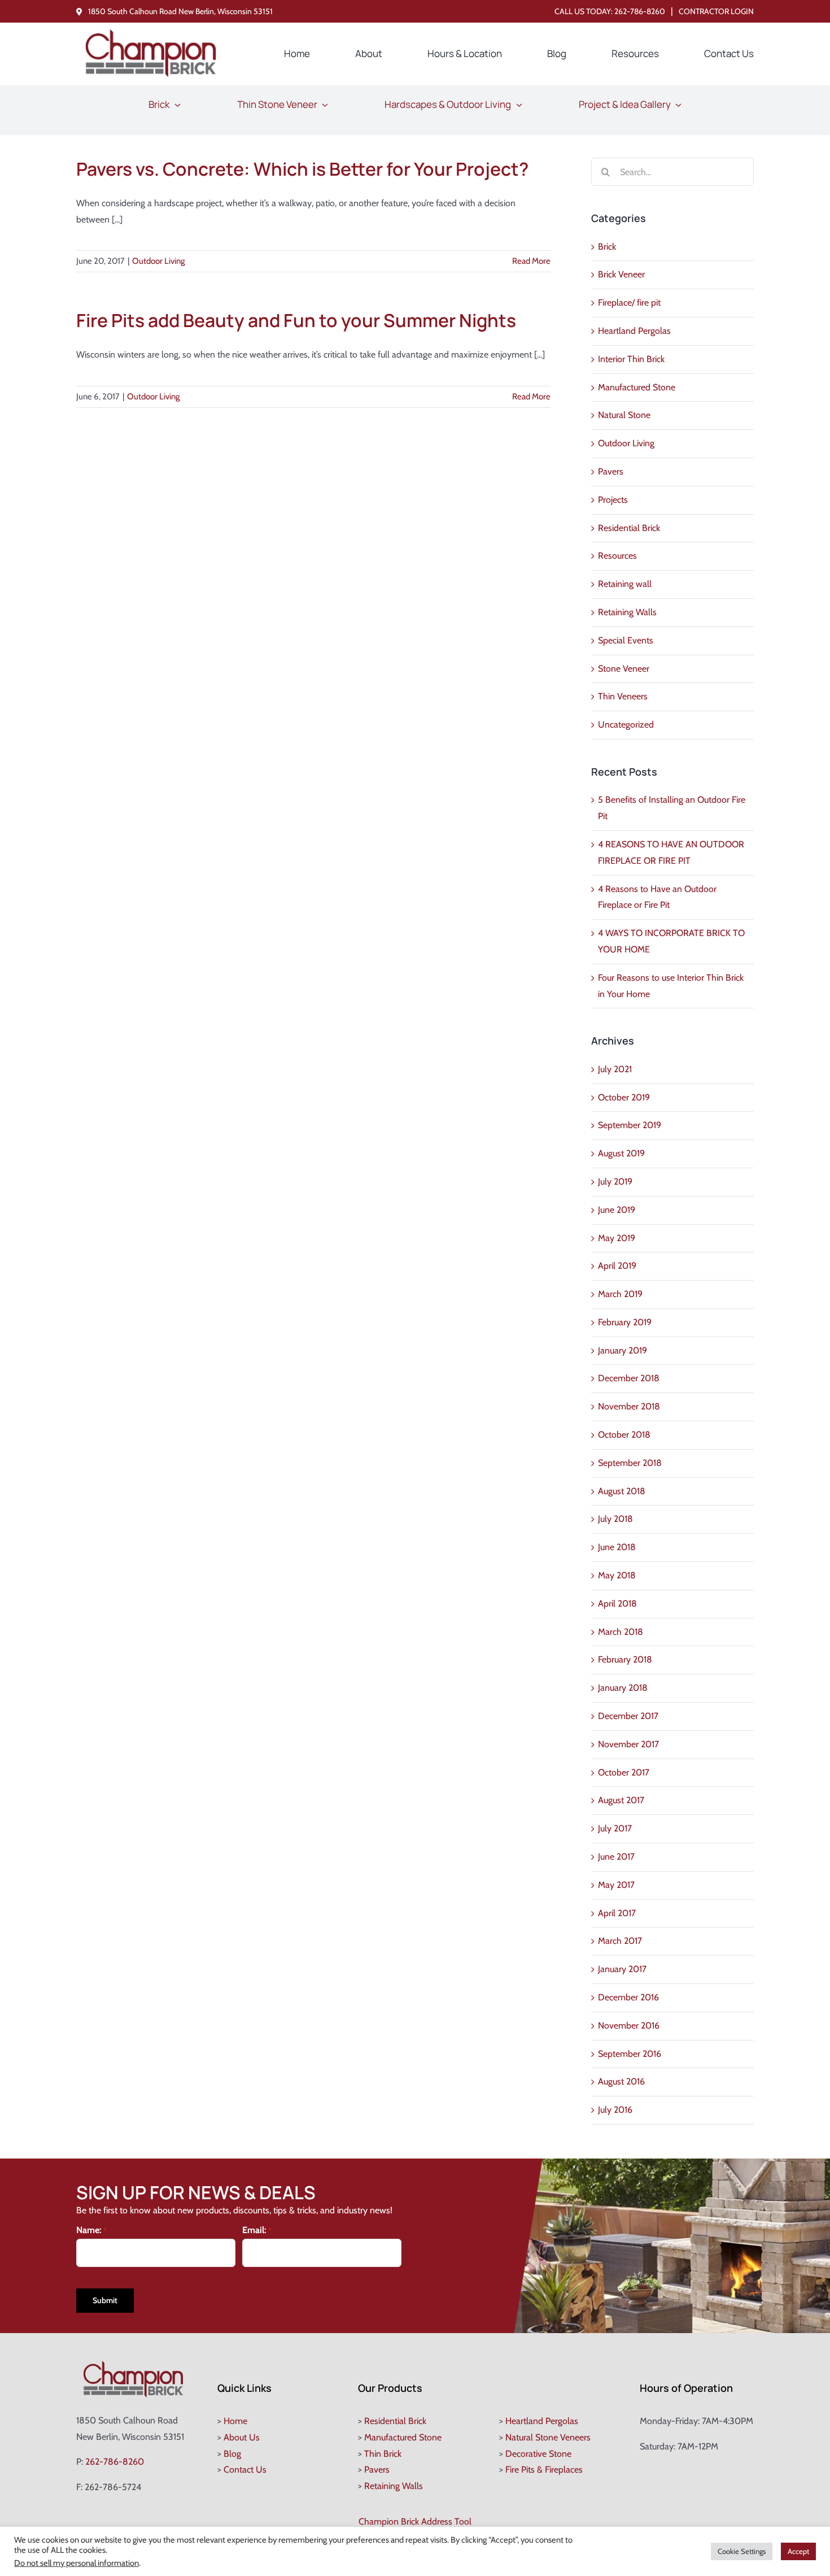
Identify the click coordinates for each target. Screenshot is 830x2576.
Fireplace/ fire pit (629, 303)
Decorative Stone (538, 2454)
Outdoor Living (158, 261)
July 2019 (615, 1182)
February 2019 (625, 1322)
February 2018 (625, 1659)
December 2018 (629, 1378)
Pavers (611, 471)
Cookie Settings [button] (742, 2551)
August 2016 (621, 2081)
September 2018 (630, 1463)
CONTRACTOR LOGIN (716, 11)
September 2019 (630, 1125)
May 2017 (616, 1885)
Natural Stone (624, 415)
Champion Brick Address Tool (415, 2521)
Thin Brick (383, 2454)
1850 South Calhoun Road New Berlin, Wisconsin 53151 (180, 11)
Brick (607, 247)
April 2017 (617, 1913)
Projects (613, 500)
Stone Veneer (624, 669)
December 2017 (628, 1716)
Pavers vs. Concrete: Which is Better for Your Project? (302, 169)
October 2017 (624, 1772)
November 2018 (629, 1406)
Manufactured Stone (637, 387)
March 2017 (620, 1941)
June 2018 (617, 1547)
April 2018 (617, 1604)
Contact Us (245, 2470)
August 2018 (622, 1491)
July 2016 (615, 2110)
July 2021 (615, 1069)
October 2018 (624, 1435)
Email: (257, 2230)
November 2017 (628, 1744)
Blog (232, 2454)
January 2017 (622, 1969)
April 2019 (617, 1266)
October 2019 (624, 1097)
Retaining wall (625, 584)
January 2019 (622, 1350)
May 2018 (617, 1575)
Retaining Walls (627, 612)
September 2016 (630, 2054)
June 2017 (616, 1857)
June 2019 (617, 1210)
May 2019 (617, 1238)
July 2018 (615, 1519)
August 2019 (621, 1153)
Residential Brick (629, 528)
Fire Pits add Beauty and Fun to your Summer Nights (296, 320)
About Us (242, 2437)
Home (235, 2421)
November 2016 (629, 2025)
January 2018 (623, 1688)
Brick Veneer (621, 274)
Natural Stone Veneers (548, 2437)
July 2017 (615, 1828)
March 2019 (620, 1294)
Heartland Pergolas (634, 331)
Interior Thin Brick (631, 359)
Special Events (626, 640)
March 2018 (621, 1632)
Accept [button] (798, 2551)
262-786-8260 (640, 11)
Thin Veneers (623, 696)
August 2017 (621, 1800)
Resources (617, 556)
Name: (91, 2230)
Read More (531, 261)
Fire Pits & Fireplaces (544, 2470)
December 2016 (628, 1997)
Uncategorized (626, 724)
